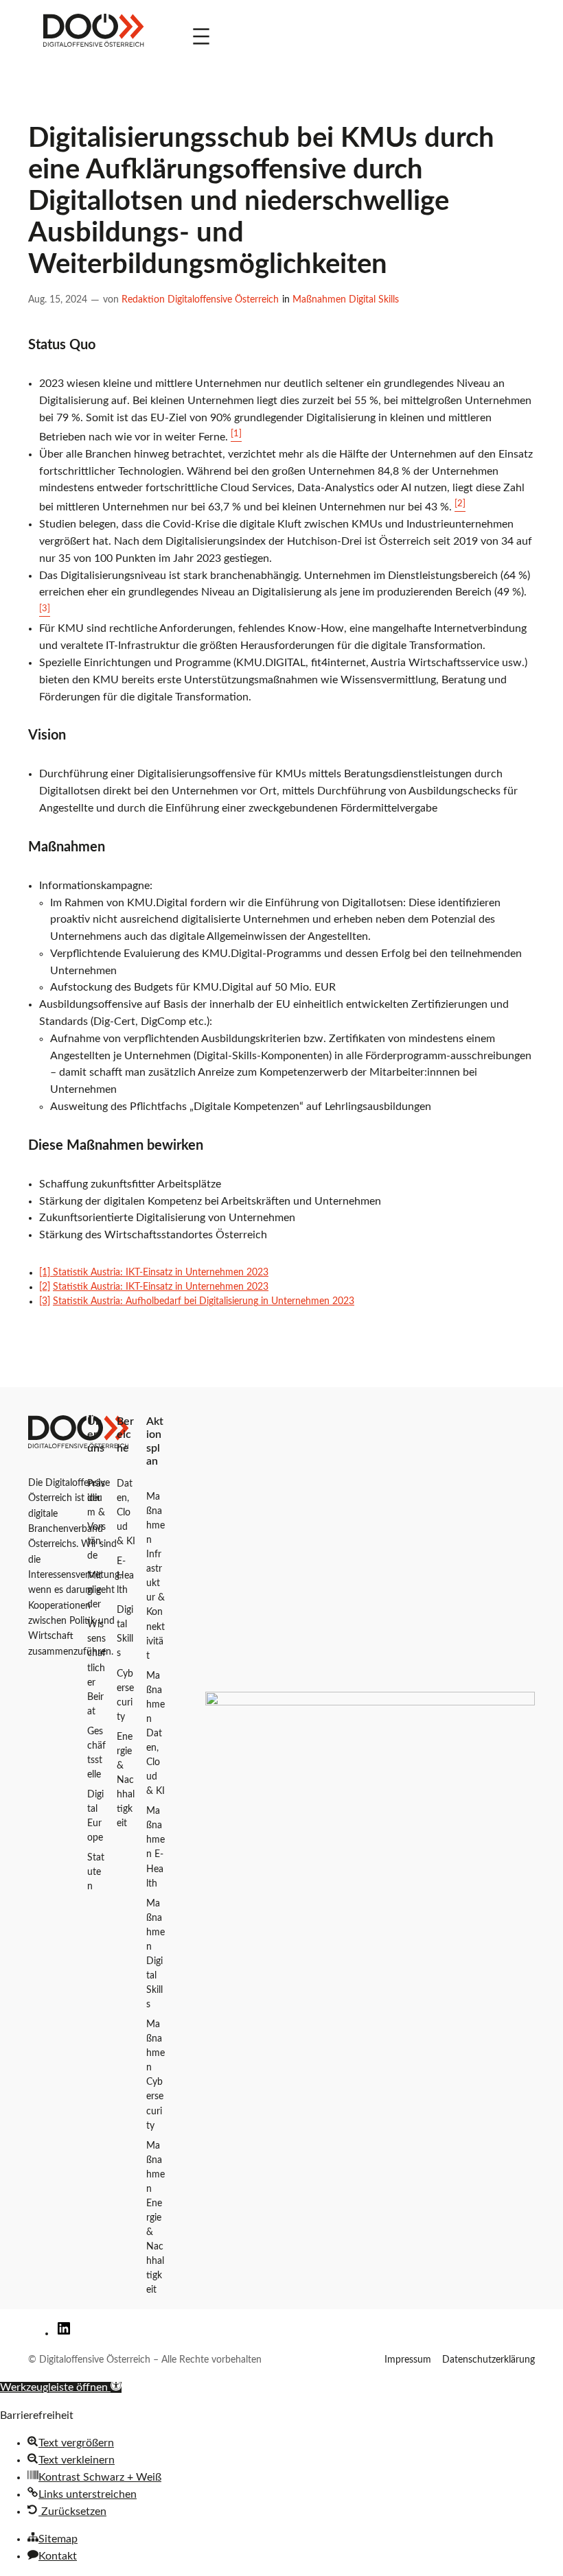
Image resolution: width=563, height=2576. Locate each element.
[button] (61, 2387)
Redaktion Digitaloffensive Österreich (200, 300)
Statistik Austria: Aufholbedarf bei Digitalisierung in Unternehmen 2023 (204, 1301)
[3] (45, 1301)
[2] (45, 1287)
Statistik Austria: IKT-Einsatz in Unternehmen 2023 (161, 1273)
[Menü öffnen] (201, 36)
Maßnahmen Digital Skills (346, 300)
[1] (46, 1273)
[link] (93, 36)
